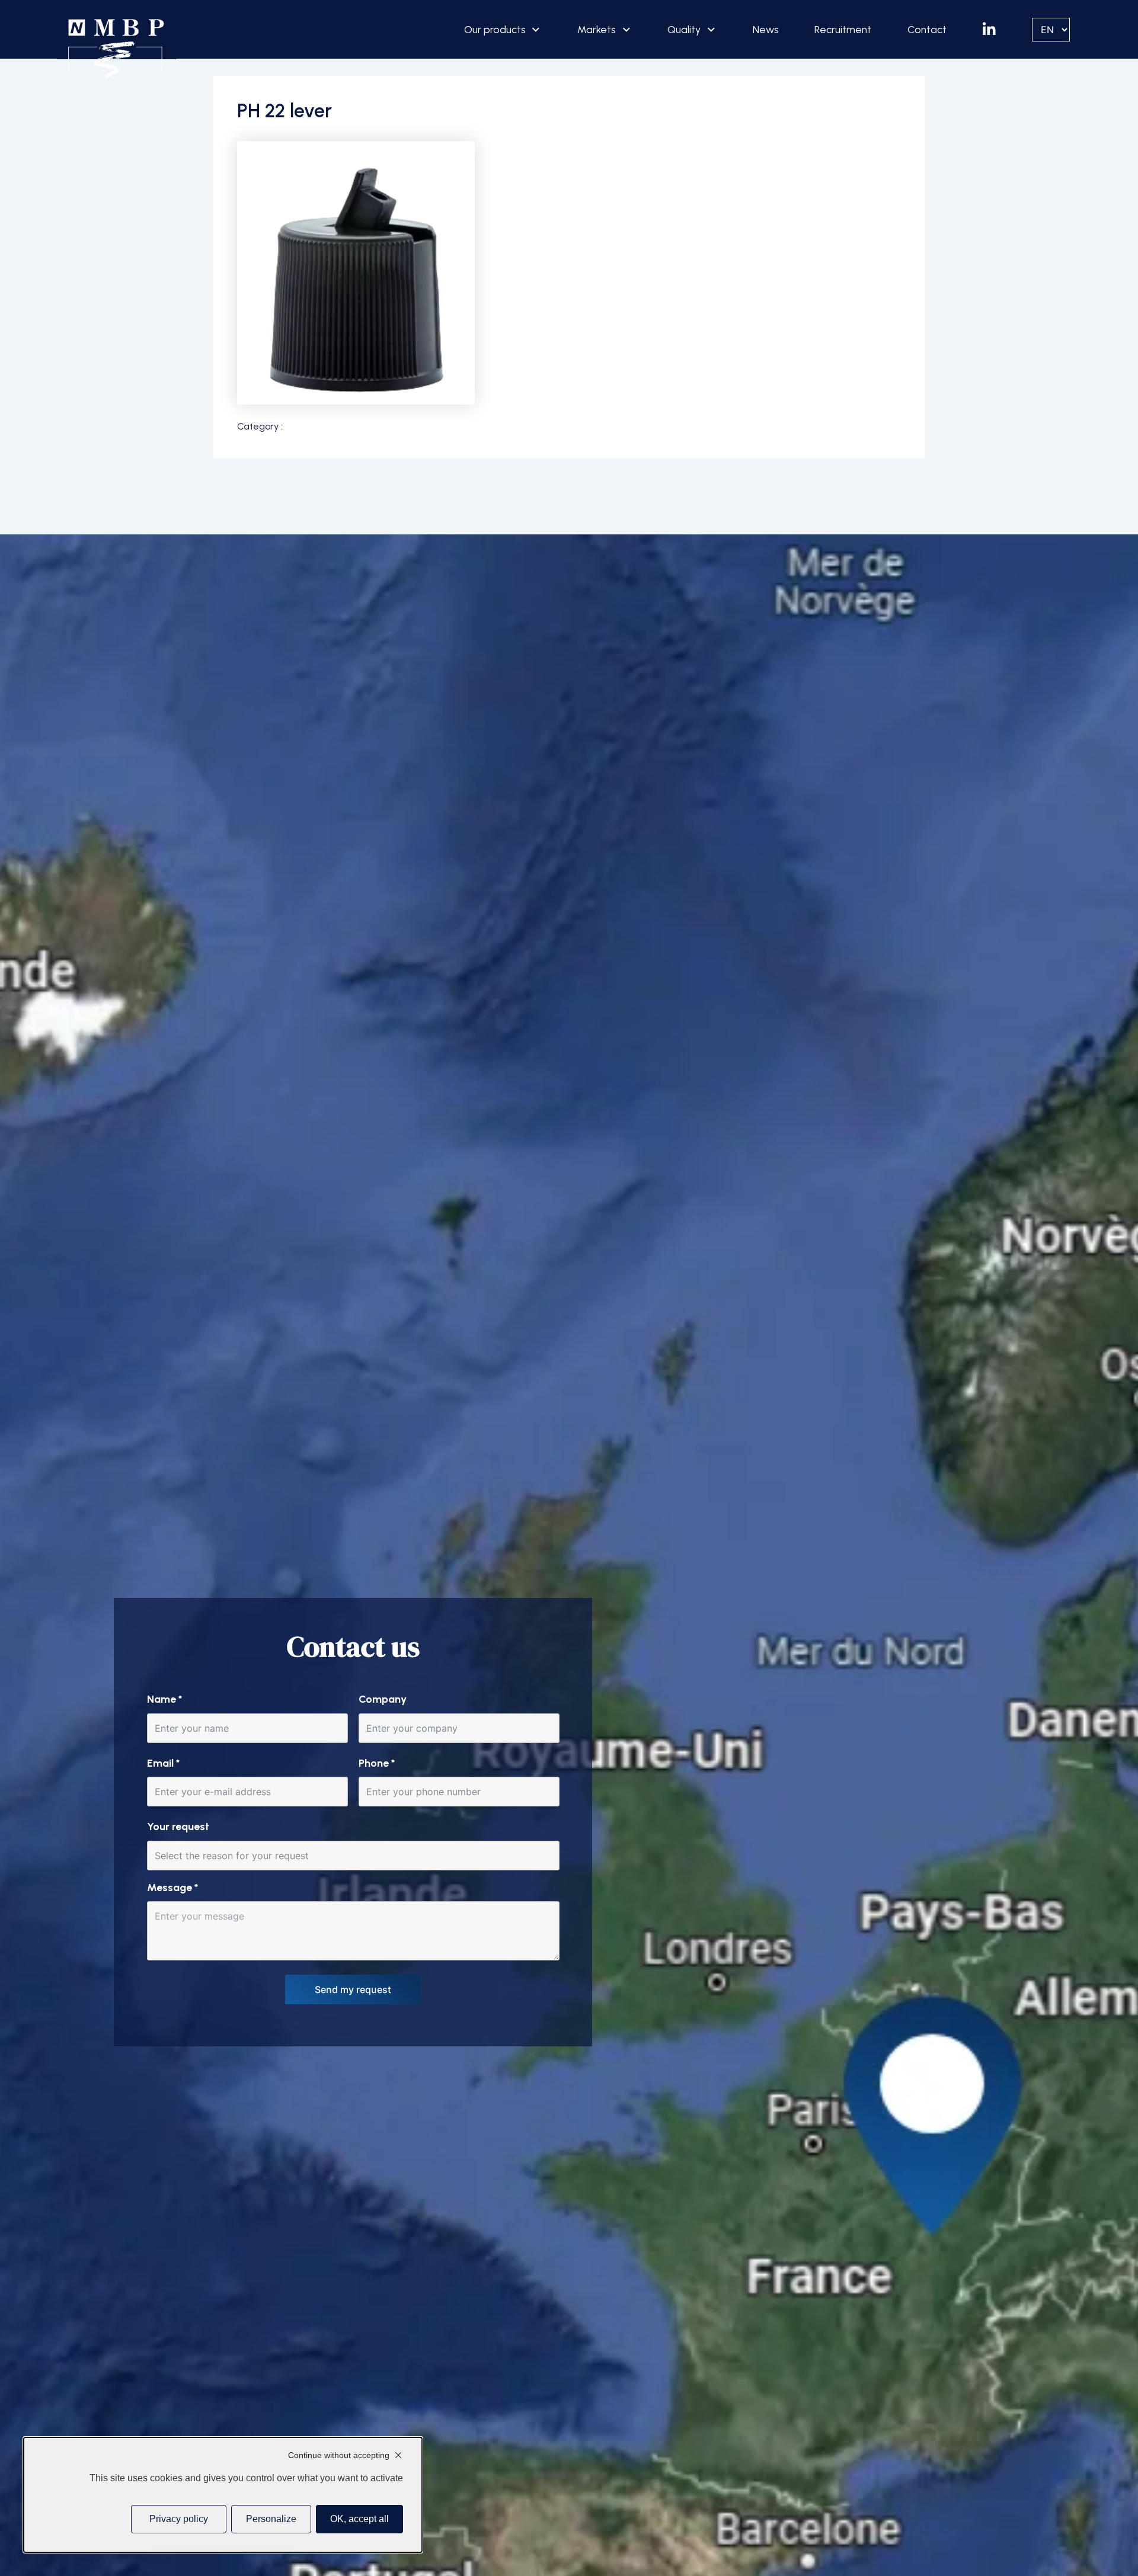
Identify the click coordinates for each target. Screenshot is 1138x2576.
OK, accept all (359, 2519)
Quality (684, 29)
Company (383, 1699)
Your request (178, 1827)
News (766, 29)
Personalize (271, 2519)
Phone (377, 1763)
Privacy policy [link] (179, 2519)
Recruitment (843, 29)
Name (164, 1699)
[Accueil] (116, 49)
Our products (495, 29)
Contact (927, 29)
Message (172, 1888)
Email (163, 1763)
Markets (597, 29)
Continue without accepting (339, 2455)
